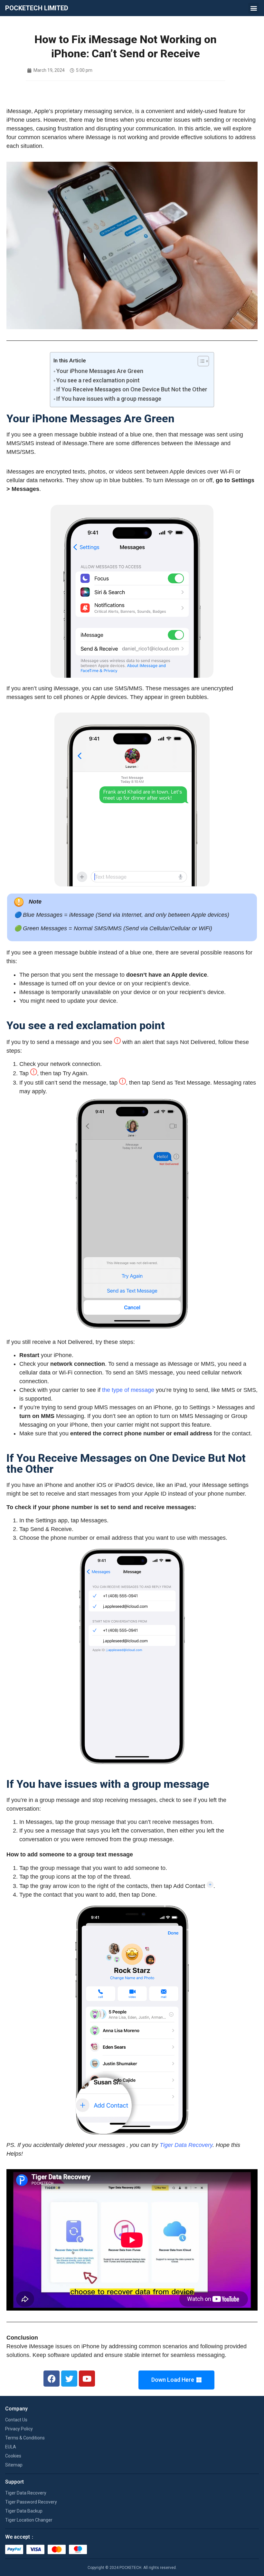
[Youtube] (87, 2379)
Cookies (13, 2456)
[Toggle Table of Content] (200, 361)
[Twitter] (69, 2379)
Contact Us (16, 2420)
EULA (11, 2447)
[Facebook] (52, 2379)
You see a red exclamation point (98, 380)
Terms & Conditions (25, 2438)
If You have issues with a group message (109, 399)
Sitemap (14, 2465)
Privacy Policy (19, 2429)
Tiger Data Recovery (186, 2145)
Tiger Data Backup (24, 2511)
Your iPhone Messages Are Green (100, 371)
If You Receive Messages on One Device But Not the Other (132, 389)
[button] (254, 8)
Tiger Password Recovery (31, 2502)
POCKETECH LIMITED (37, 8)
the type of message (128, 1390)
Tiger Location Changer (29, 2520)
